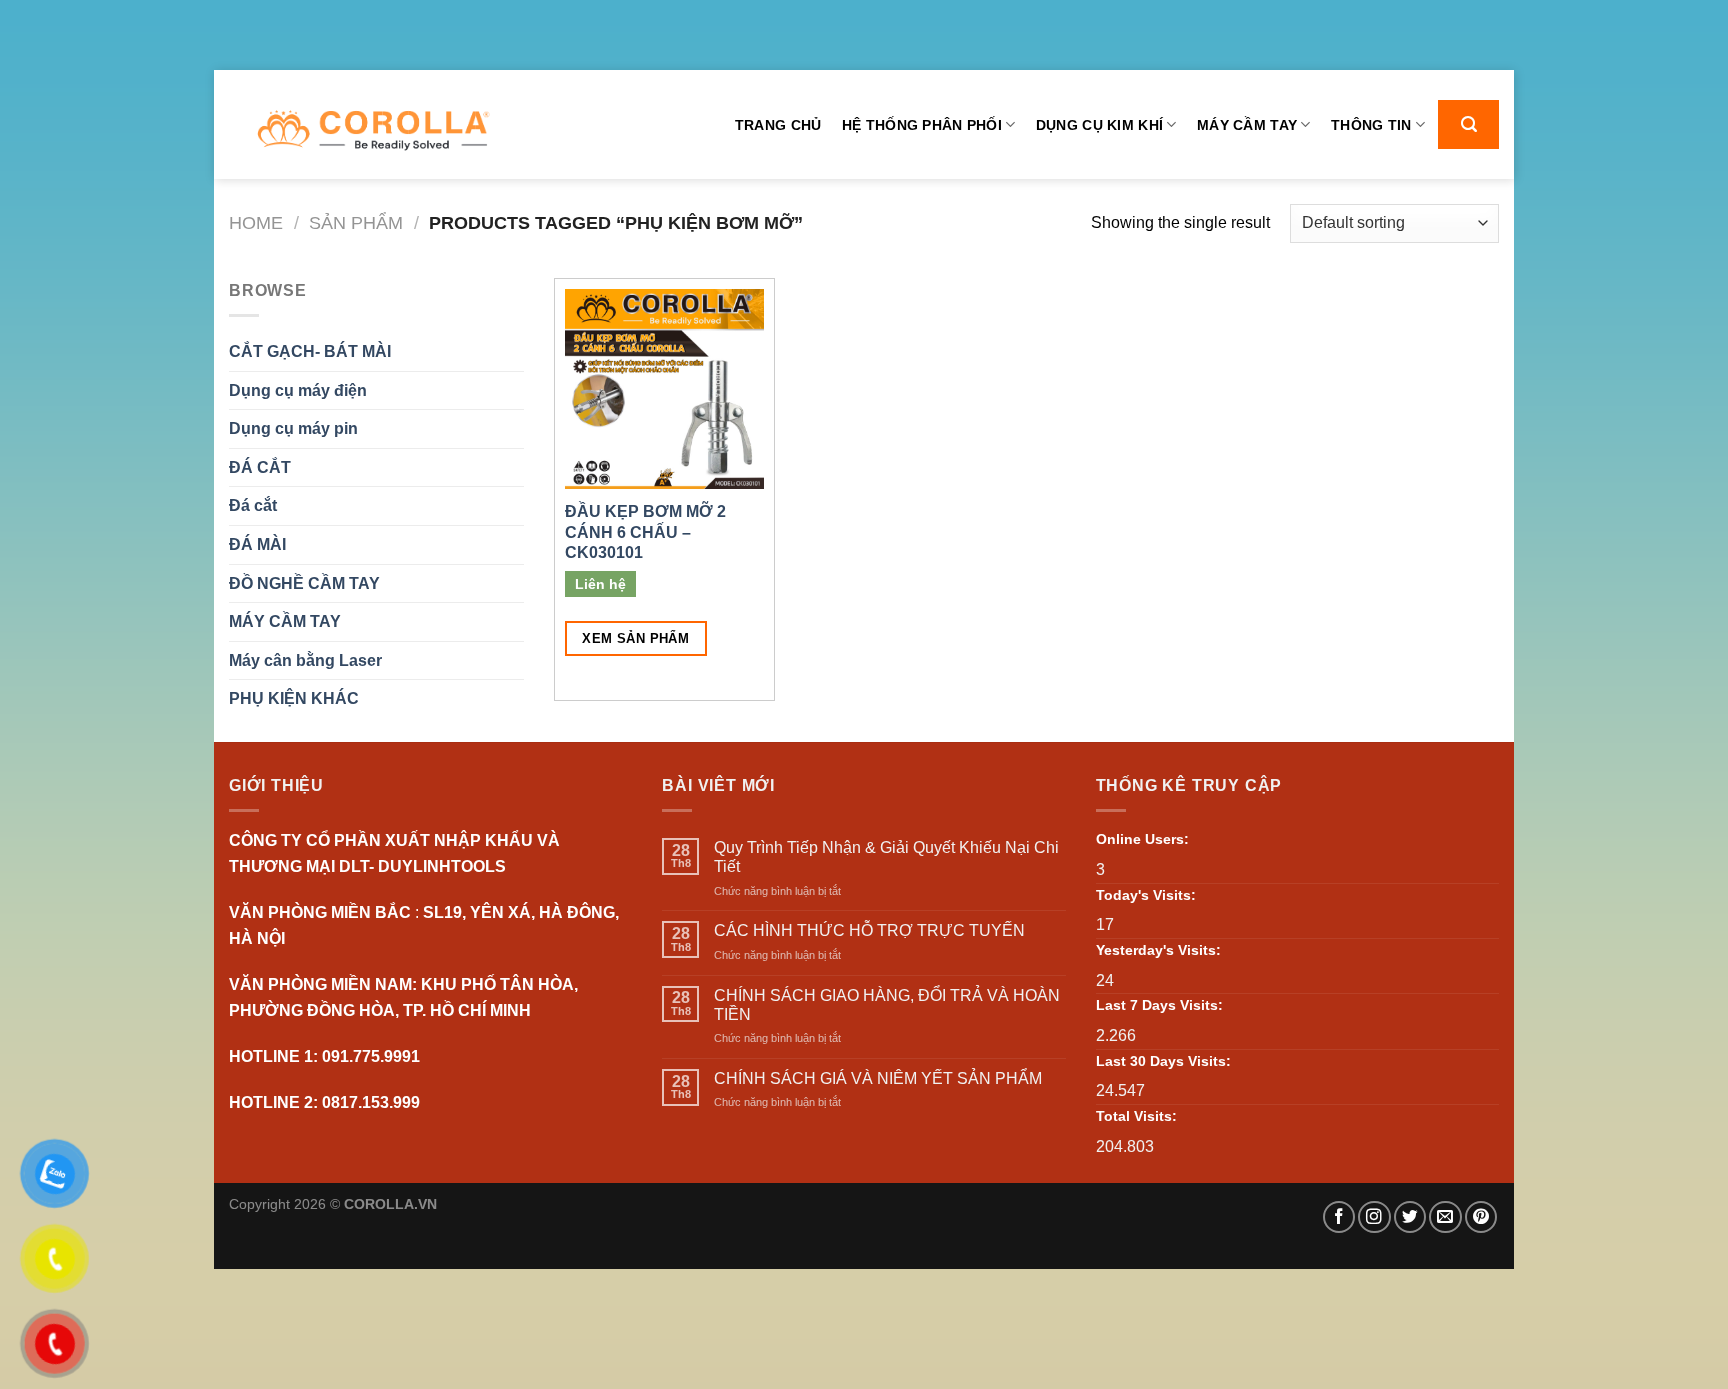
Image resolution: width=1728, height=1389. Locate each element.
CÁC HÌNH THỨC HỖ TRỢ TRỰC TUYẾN (869, 930)
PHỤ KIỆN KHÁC (294, 698)
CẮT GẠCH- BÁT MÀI (310, 351)
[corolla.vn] (372, 130)
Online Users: (1142, 839)
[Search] (1468, 124)
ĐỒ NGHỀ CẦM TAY (304, 583)
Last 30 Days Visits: (1163, 1061)
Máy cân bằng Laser (305, 660)
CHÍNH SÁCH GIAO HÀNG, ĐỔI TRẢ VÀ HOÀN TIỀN (887, 1005)
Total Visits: (1136, 1116)
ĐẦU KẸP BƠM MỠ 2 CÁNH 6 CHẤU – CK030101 (645, 532)
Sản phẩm (356, 222)
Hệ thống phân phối (922, 125)
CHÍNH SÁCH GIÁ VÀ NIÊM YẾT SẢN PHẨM (878, 1078)
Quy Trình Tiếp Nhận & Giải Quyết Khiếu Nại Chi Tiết (886, 857)
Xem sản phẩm (635, 638)
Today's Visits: (1146, 895)
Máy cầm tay (1247, 125)
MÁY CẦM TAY (285, 621)
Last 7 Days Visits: (1159, 1005)
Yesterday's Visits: (1158, 950)
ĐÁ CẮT (260, 467)
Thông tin (1371, 125)
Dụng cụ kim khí (1099, 125)
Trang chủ (778, 125)
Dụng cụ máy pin (293, 428)
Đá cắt (253, 505)
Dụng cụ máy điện (298, 390)
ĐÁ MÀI (257, 544)
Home (256, 222)
